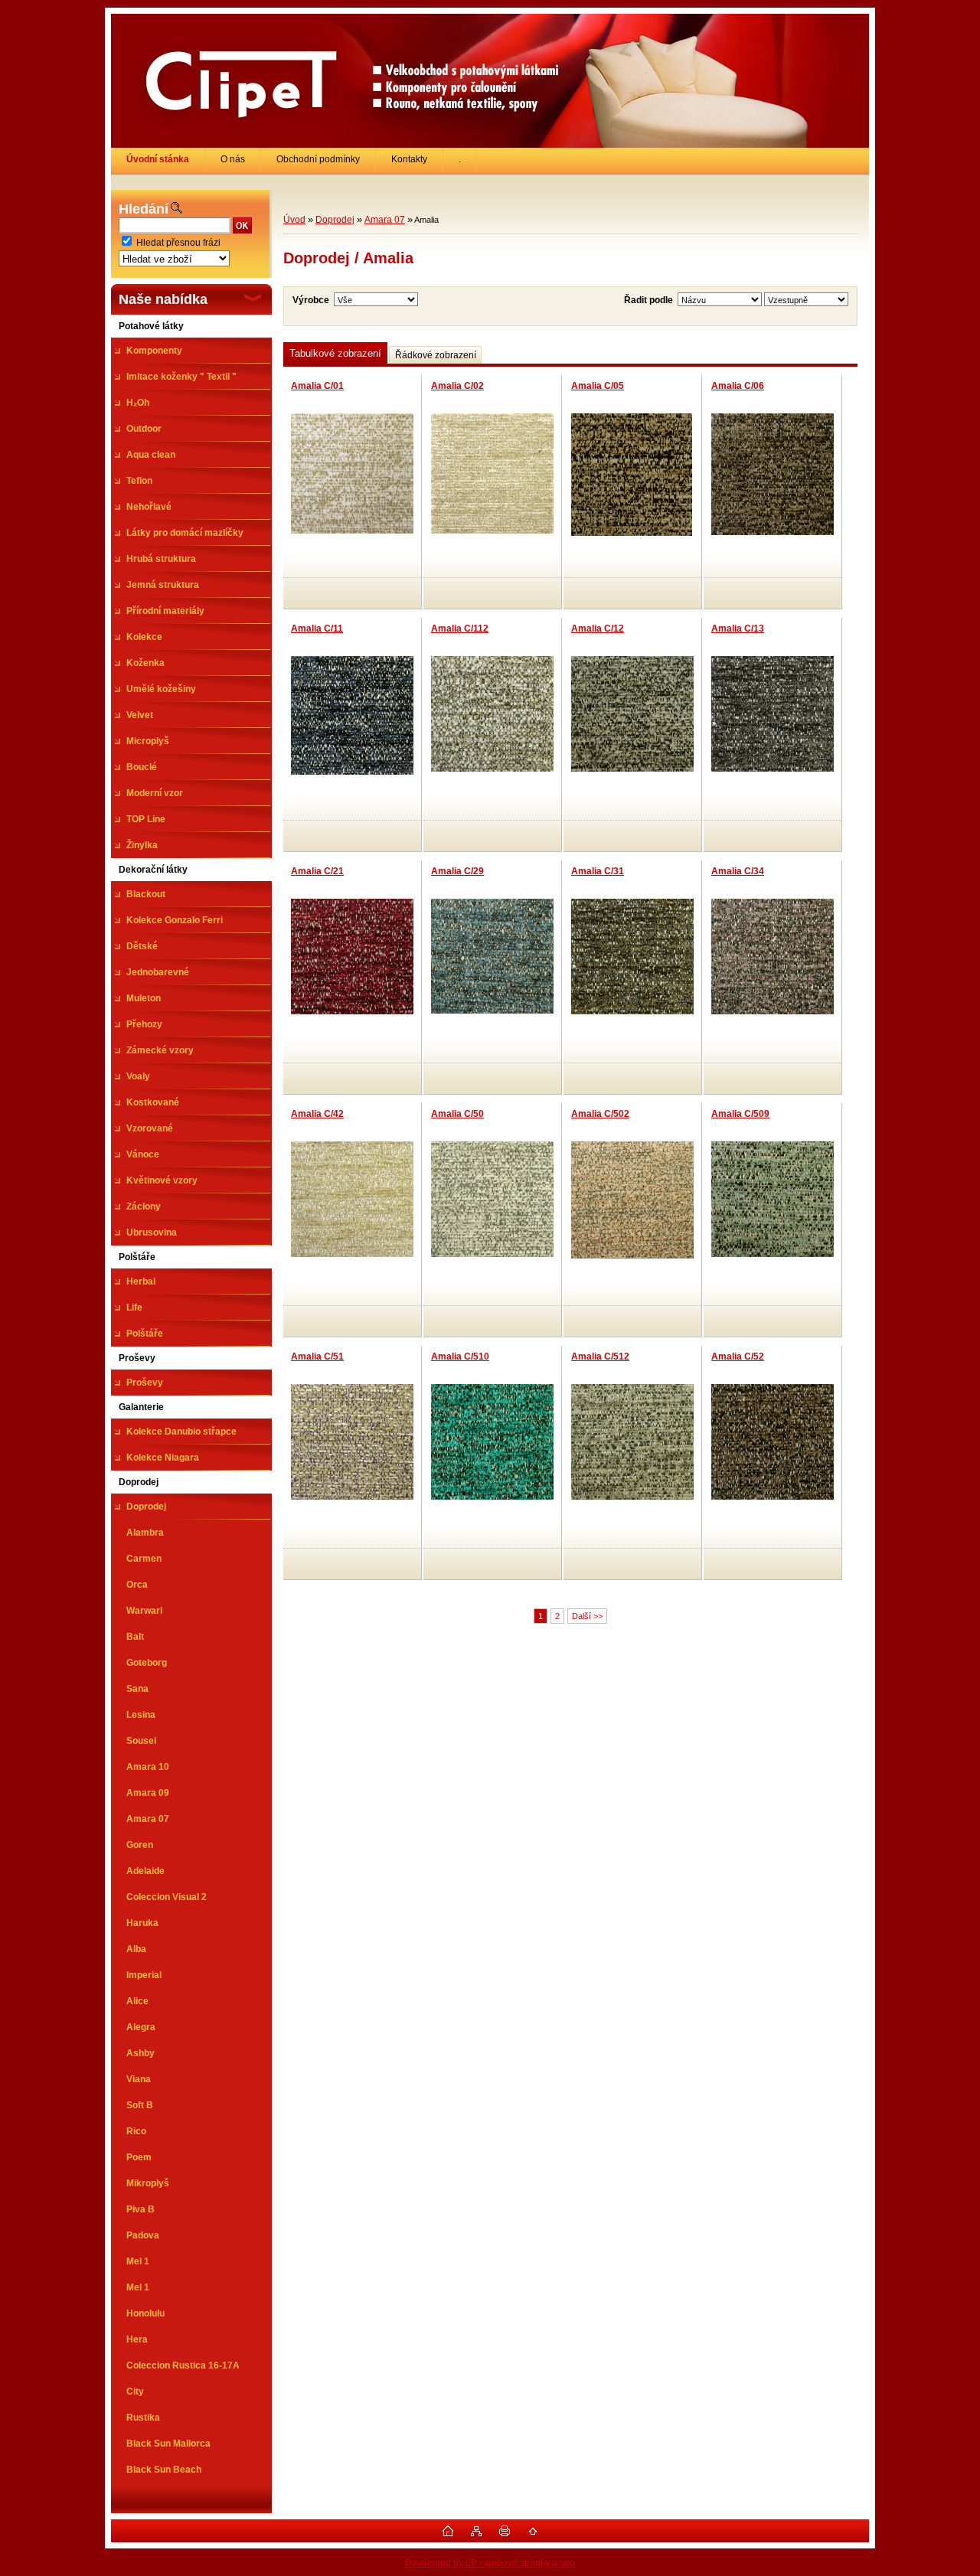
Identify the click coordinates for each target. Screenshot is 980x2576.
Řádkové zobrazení (436, 355)
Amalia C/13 (738, 628)
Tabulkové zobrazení (335, 353)
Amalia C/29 (457, 871)
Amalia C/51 (317, 1357)
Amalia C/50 (457, 1114)
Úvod (294, 220)
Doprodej (335, 220)
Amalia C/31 (598, 871)
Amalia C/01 (317, 386)
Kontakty (409, 159)
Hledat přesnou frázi (178, 243)
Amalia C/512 (600, 1357)
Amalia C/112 (460, 628)
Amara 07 (385, 220)
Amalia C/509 (740, 1114)
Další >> (587, 1616)
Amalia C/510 (460, 1357)
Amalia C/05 (598, 386)
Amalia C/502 (600, 1114)
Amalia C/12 (598, 628)
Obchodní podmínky (318, 159)
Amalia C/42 (317, 1114)
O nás (233, 159)
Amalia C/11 (317, 628)
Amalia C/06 (738, 386)
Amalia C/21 (317, 871)
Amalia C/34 (738, 871)
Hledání (144, 209)
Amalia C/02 (457, 386)
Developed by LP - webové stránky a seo (490, 2563)
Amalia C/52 (738, 1357)
